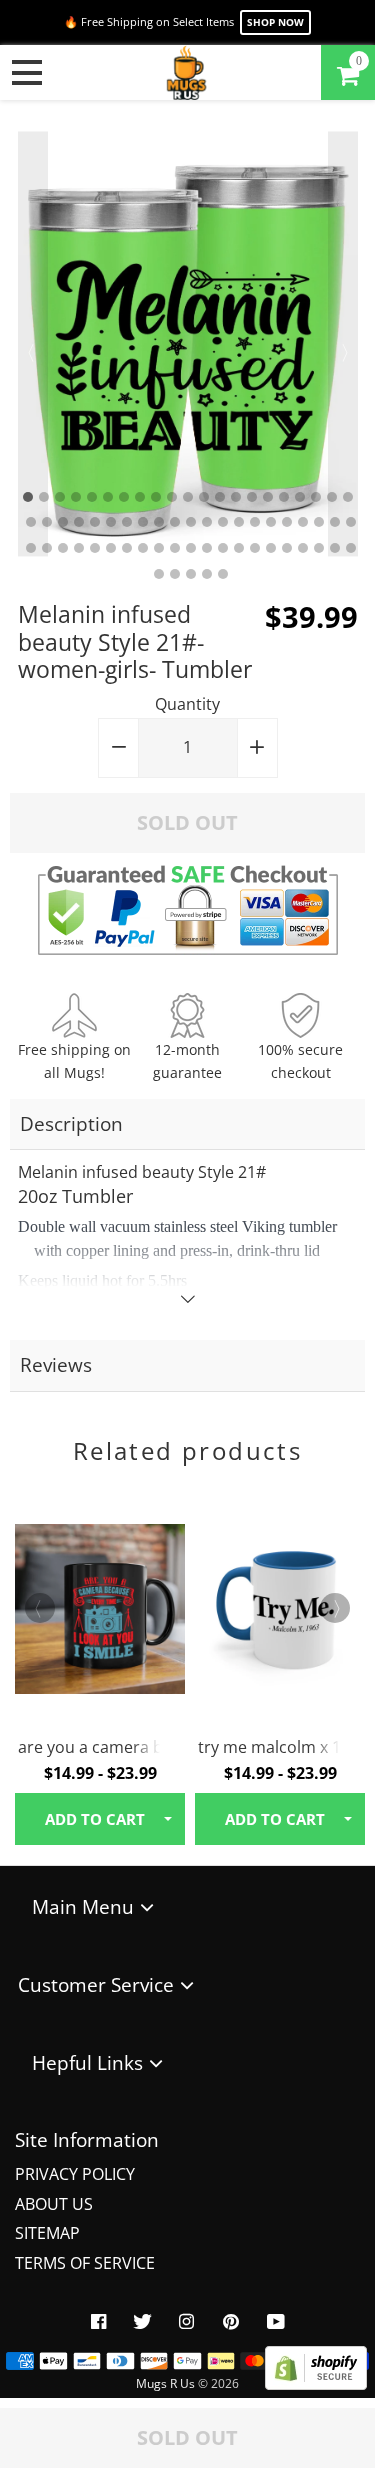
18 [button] (300, 497)
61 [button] (319, 548)
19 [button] (316, 497)
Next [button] (343, 343)
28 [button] (127, 522)
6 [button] (108, 497)
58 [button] (271, 548)
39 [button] (303, 522)
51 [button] (159, 548)
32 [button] (191, 522)
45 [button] (63, 548)
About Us (54, 2204)
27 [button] (111, 522)
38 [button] (287, 522)
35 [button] (239, 522)
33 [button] (207, 522)
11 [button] (188, 497)
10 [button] (172, 497)
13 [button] (220, 497)
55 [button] (223, 548)
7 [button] (124, 497)
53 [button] (191, 548)
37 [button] (271, 522)
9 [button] (156, 497)
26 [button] (95, 522)
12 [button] (204, 497)
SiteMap (47, 2233)
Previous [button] (33, 343)
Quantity (187, 704)
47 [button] (95, 548)
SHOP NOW (275, 22)
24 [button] (63, 522)
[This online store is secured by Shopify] (316, 2384)
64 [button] (159, 574)
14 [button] (236, 497)
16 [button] (268, 497)
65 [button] (175, 574)
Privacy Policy (75, 2174)
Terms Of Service (85, 2263)
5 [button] (92, 497)
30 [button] (159, 522)
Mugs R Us (165, 2383)
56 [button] (239, 548)
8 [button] (140, 497)
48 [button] (111, 548)
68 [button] (223, 574)
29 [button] (143, 522)
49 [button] (127, 548)
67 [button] (207, 574)
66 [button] (191, 574)
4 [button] (76, 497)
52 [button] (175, 548)
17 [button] (284, 497)
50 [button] (143, 548)
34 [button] (223, 522)
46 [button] (79, 548)
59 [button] (287, 548)
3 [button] (60, 497)
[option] (188, 343)
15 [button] (252, 497)
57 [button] (255, 548)
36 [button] (255, 522)
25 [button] (79, 522)
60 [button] (303, 548)
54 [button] (207, 548)
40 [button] (319, 522)
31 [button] (175, 522)
